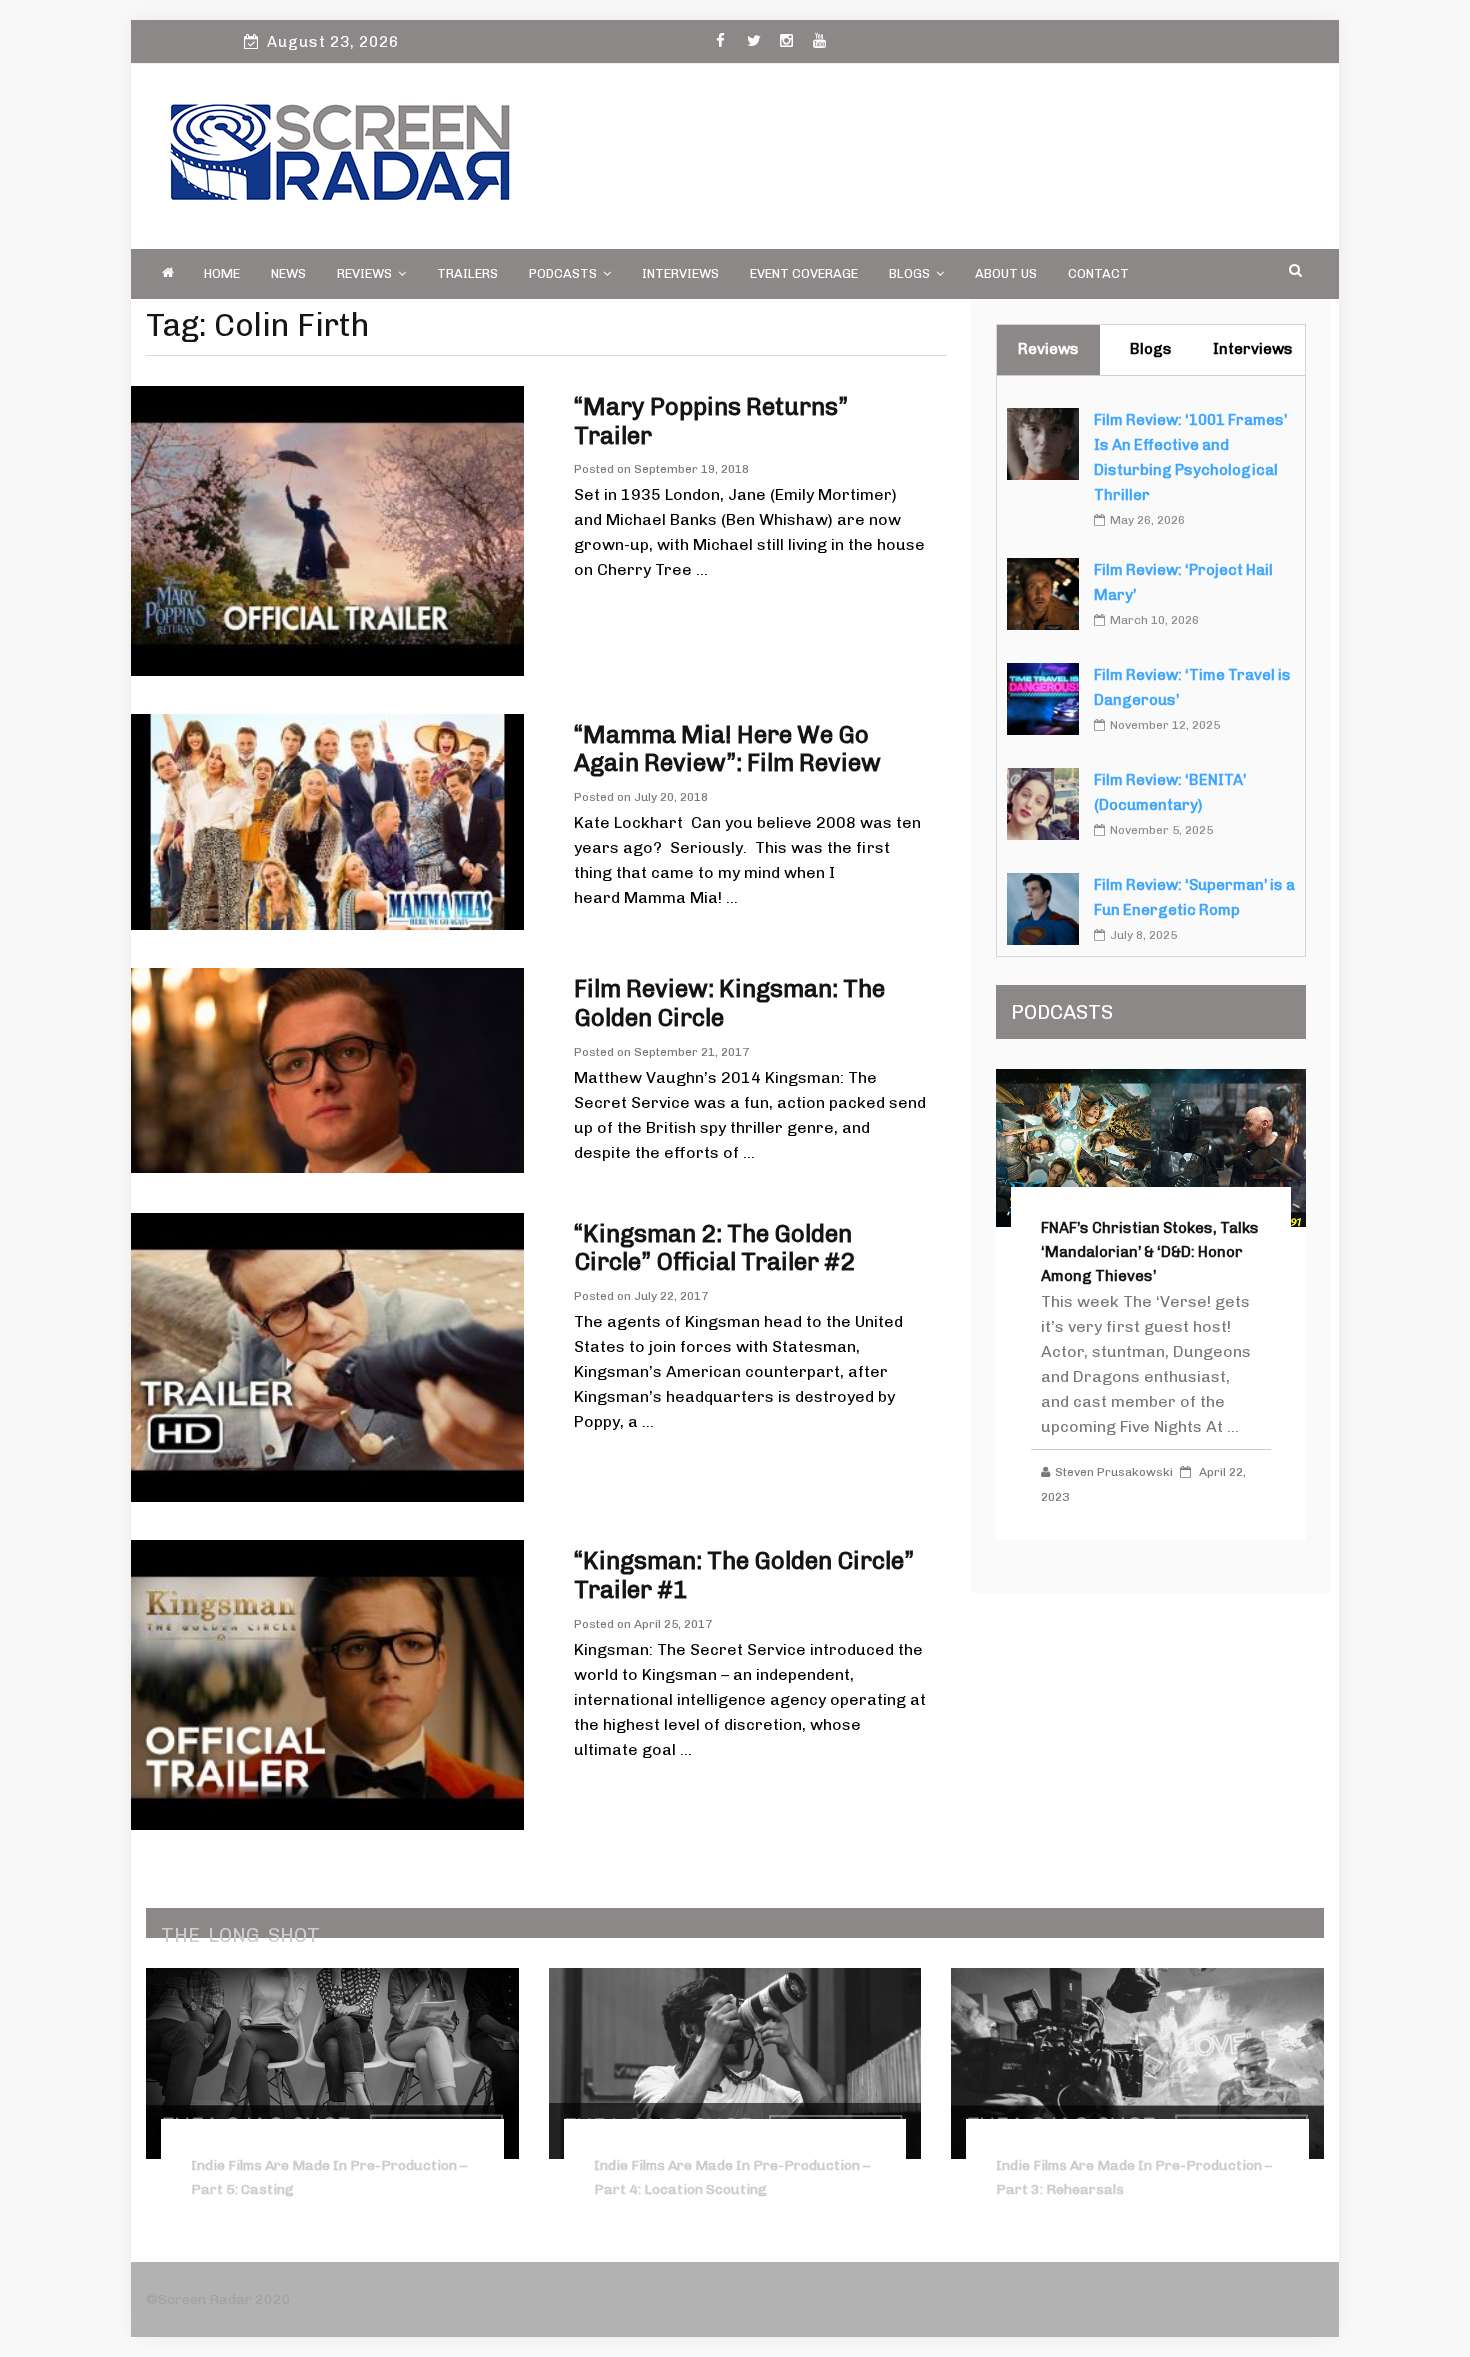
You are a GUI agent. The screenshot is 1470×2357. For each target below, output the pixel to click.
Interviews (680, 273)
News (288, 273)
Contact (1098, 273)
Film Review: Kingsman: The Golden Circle (729, 1003)
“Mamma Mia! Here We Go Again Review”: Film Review (727, 749)
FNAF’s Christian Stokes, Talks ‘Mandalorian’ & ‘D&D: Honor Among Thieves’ (1150, 1252)
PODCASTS (563, 273)
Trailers (467, 273)
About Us (1006, 273)
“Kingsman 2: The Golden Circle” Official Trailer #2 (714, 1248)
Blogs (909, 273)
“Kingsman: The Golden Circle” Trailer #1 (744, 1575)
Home (222, 273)
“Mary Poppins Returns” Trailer (711, 421)
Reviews (364, 273)
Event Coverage (804, 273)
